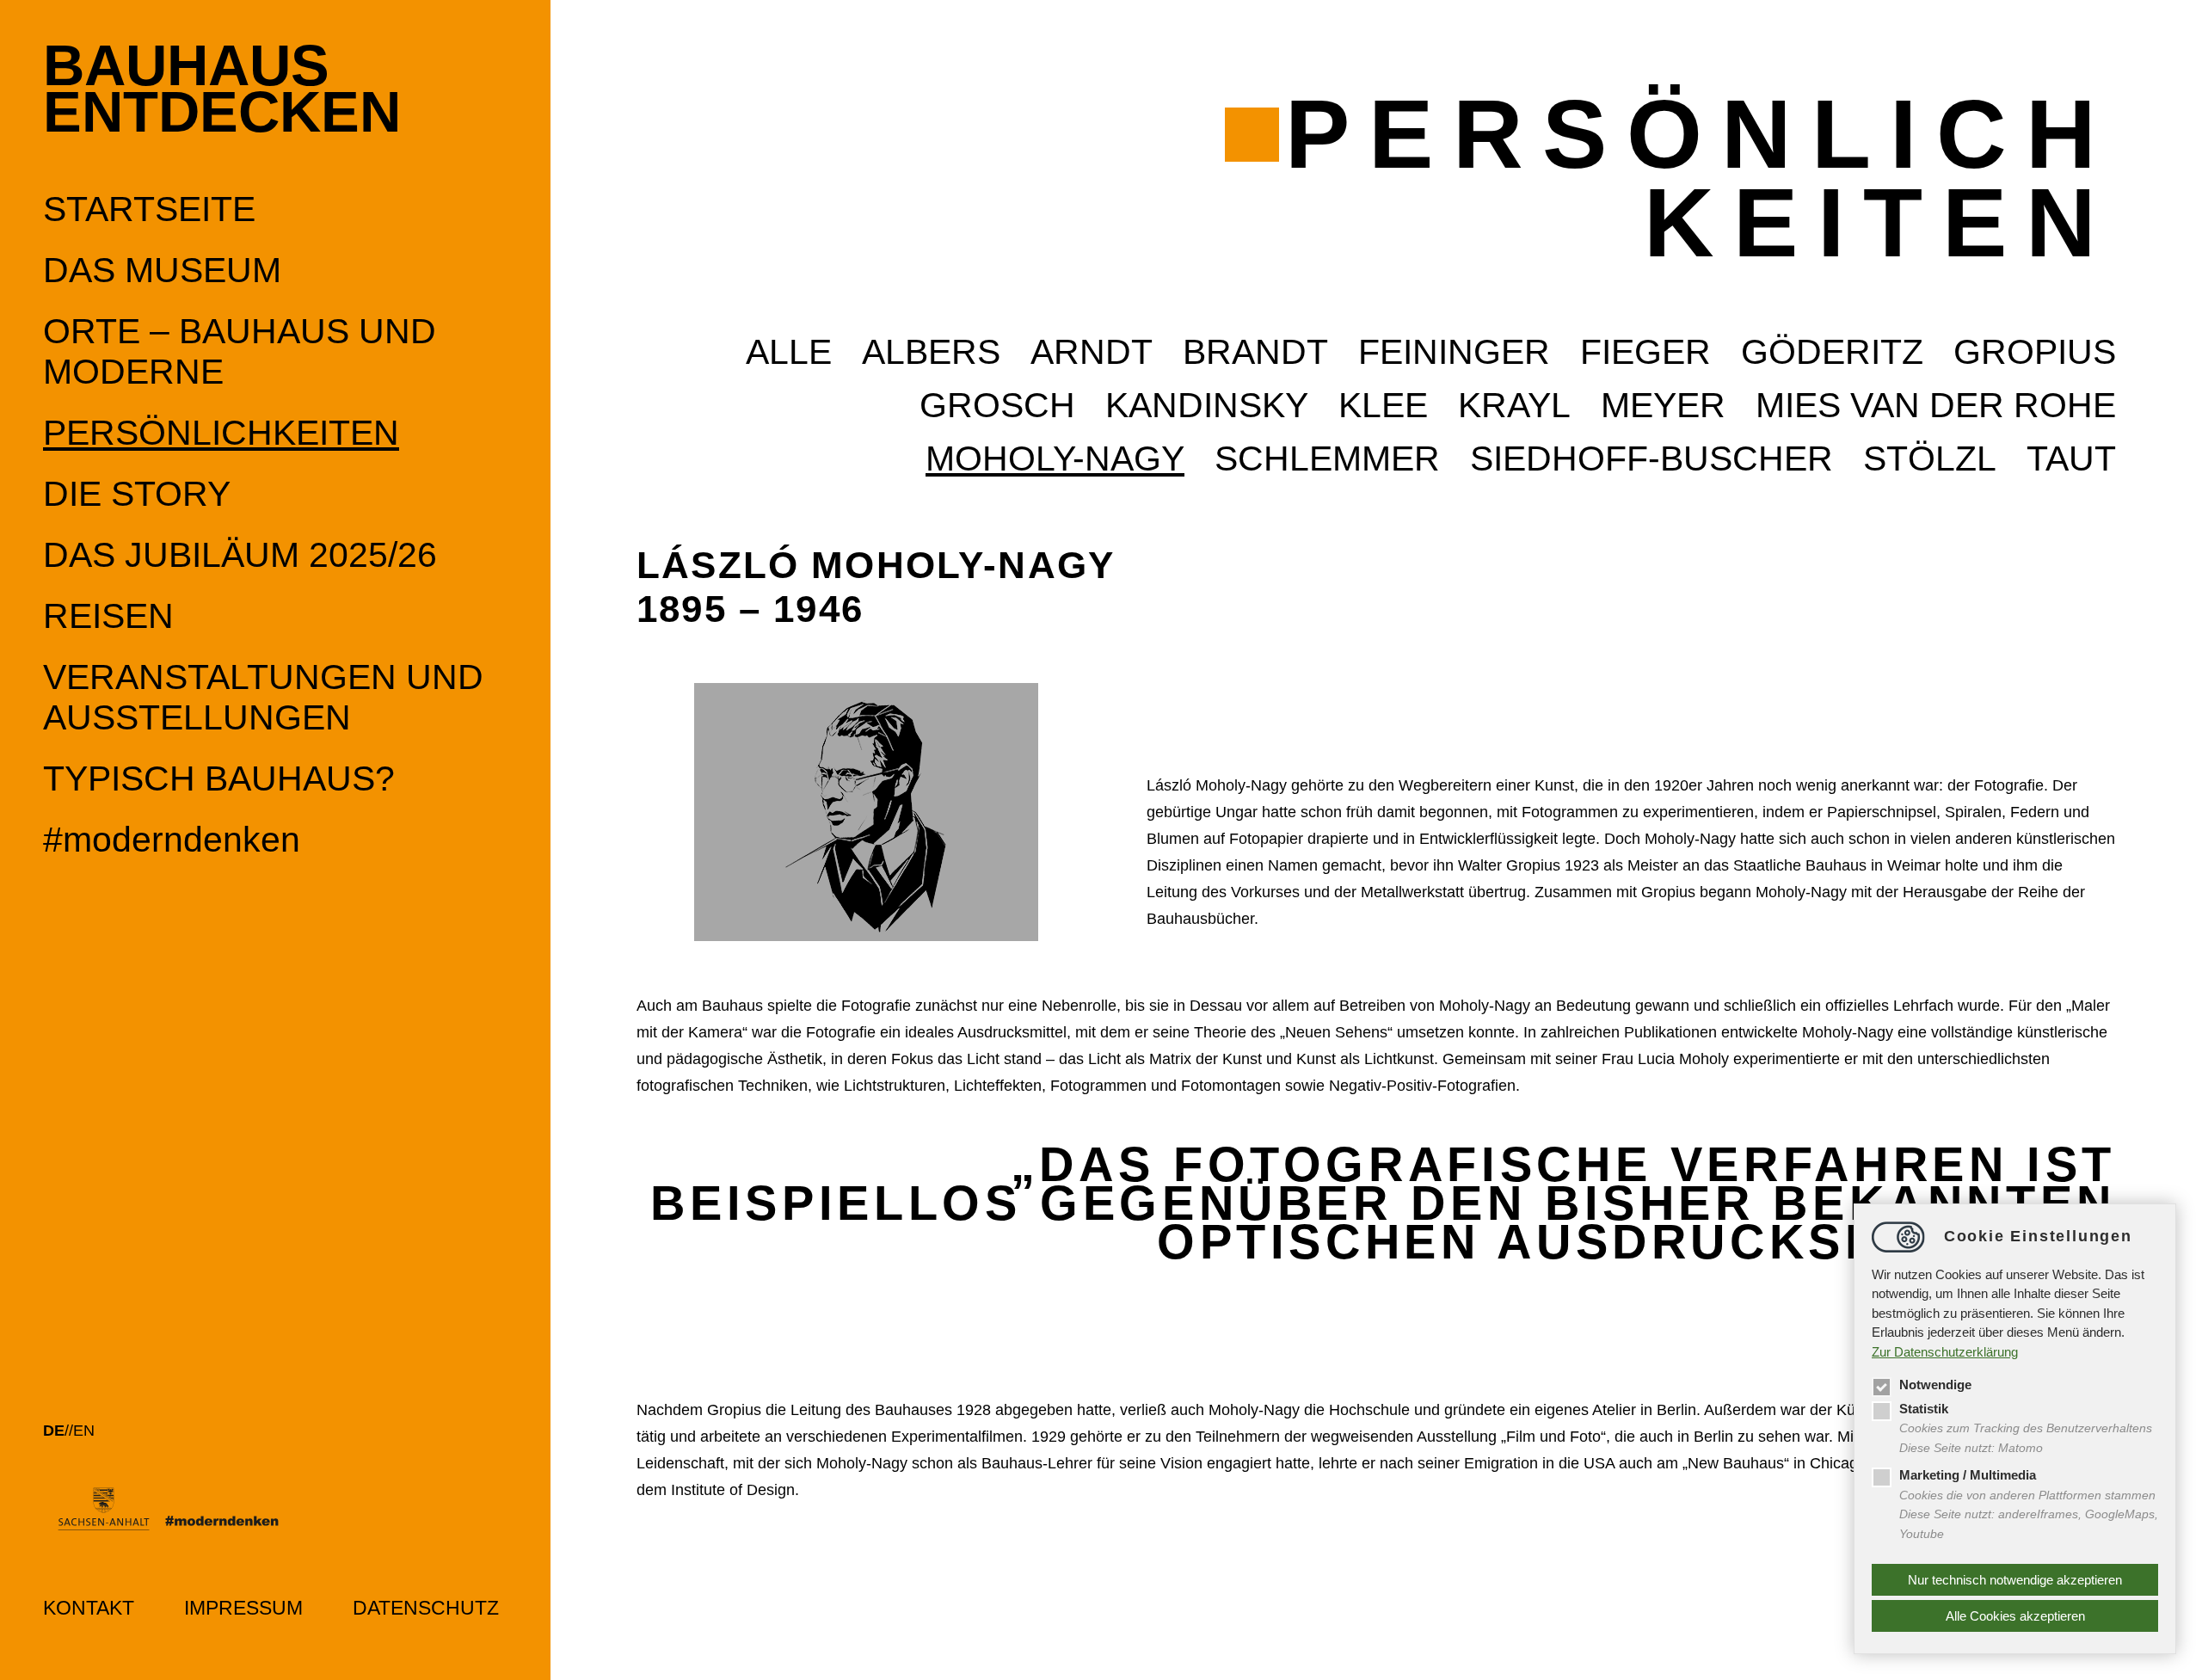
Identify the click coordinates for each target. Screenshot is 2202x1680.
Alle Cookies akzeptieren (2015, 1616)
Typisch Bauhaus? (219, 778)
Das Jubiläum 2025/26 (240, 555)
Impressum (243, 1608)
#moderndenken (172, 840)
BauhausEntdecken (222, 89)
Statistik (1924, 1409)
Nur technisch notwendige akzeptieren (2015, 1580)
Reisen (108, 616)
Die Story (137, 494)
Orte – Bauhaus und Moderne (240, 351)
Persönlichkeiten (221, 433)
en (84, 1431)
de (54, 1431)
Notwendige (1935, 1385)
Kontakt (89, 1608)
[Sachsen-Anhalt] (178, 1517)
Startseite (149, 209)
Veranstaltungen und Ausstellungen (263, 697)
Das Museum (162, 270)
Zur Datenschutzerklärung (1945, 1352)
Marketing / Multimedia (1968, 1475)
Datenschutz (426, 1608)
